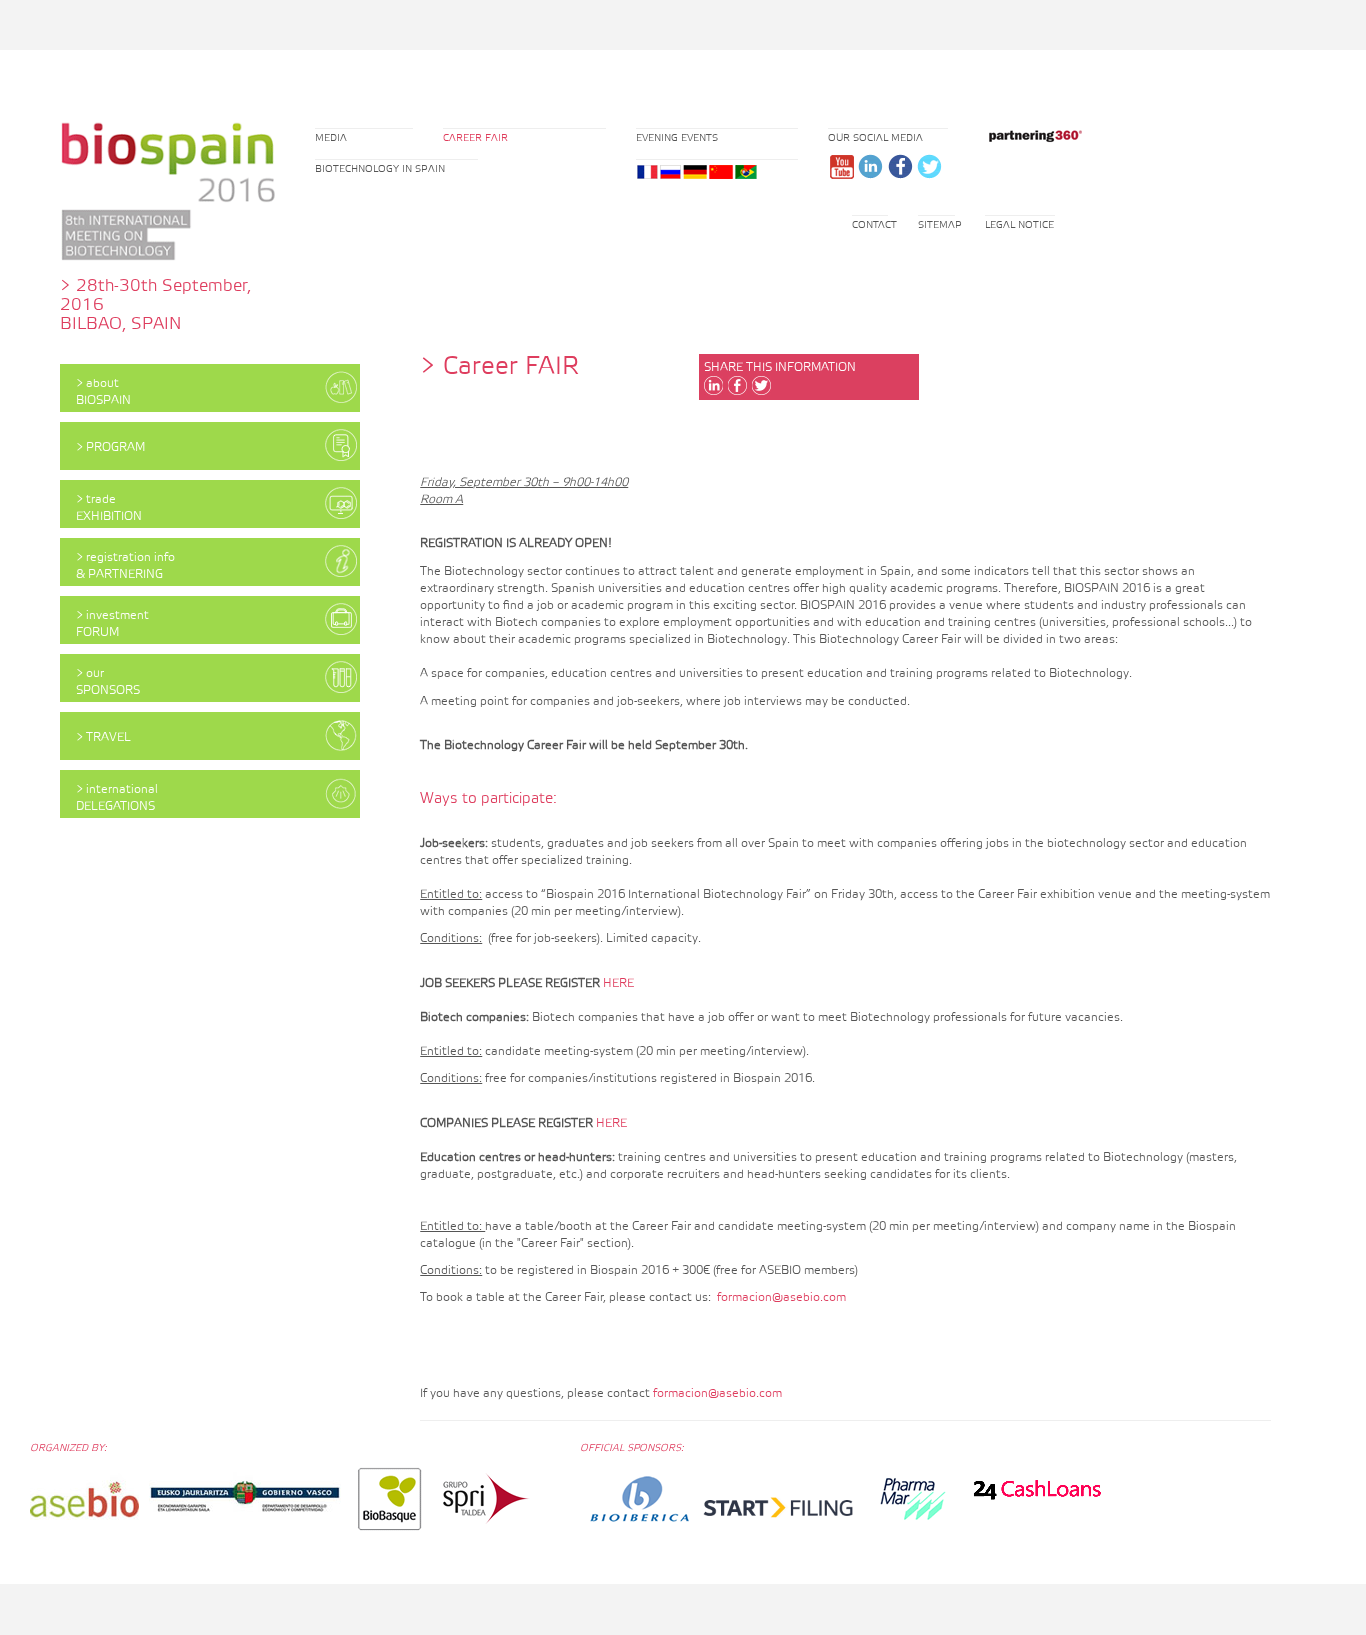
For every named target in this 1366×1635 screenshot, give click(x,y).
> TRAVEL (103, 737)
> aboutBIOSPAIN (103, 392)
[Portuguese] (746, 172)
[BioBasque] (390, 1498)
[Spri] (486, 1498)
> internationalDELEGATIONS (117, 798)
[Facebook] (899, 166)
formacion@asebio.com (781, 1297)
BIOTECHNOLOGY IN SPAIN (380, 169)
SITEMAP (940, 225)
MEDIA (331, 138)
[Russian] (670, 172)
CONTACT (874, 225)
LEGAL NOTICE (1019, 225)
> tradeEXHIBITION (109, 508)
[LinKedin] (870, 166)
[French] (647, 172)
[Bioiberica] (640, 1498)
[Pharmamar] (913, 1498)
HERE (618, 983)
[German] (695, 172)
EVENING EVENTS (677, 138)
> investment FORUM (112, 624)
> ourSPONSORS (108, 682)
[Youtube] (842, 166)
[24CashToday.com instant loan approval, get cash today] (1037, 1488)
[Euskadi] (245, 1498)
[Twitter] (928, 166)
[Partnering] (1031, 135)
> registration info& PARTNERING (125, 566)
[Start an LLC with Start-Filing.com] (779, 1508)
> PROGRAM (110, 447)
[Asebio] (84, 1498)
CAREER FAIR (475, 138)
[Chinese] (721, 172)
